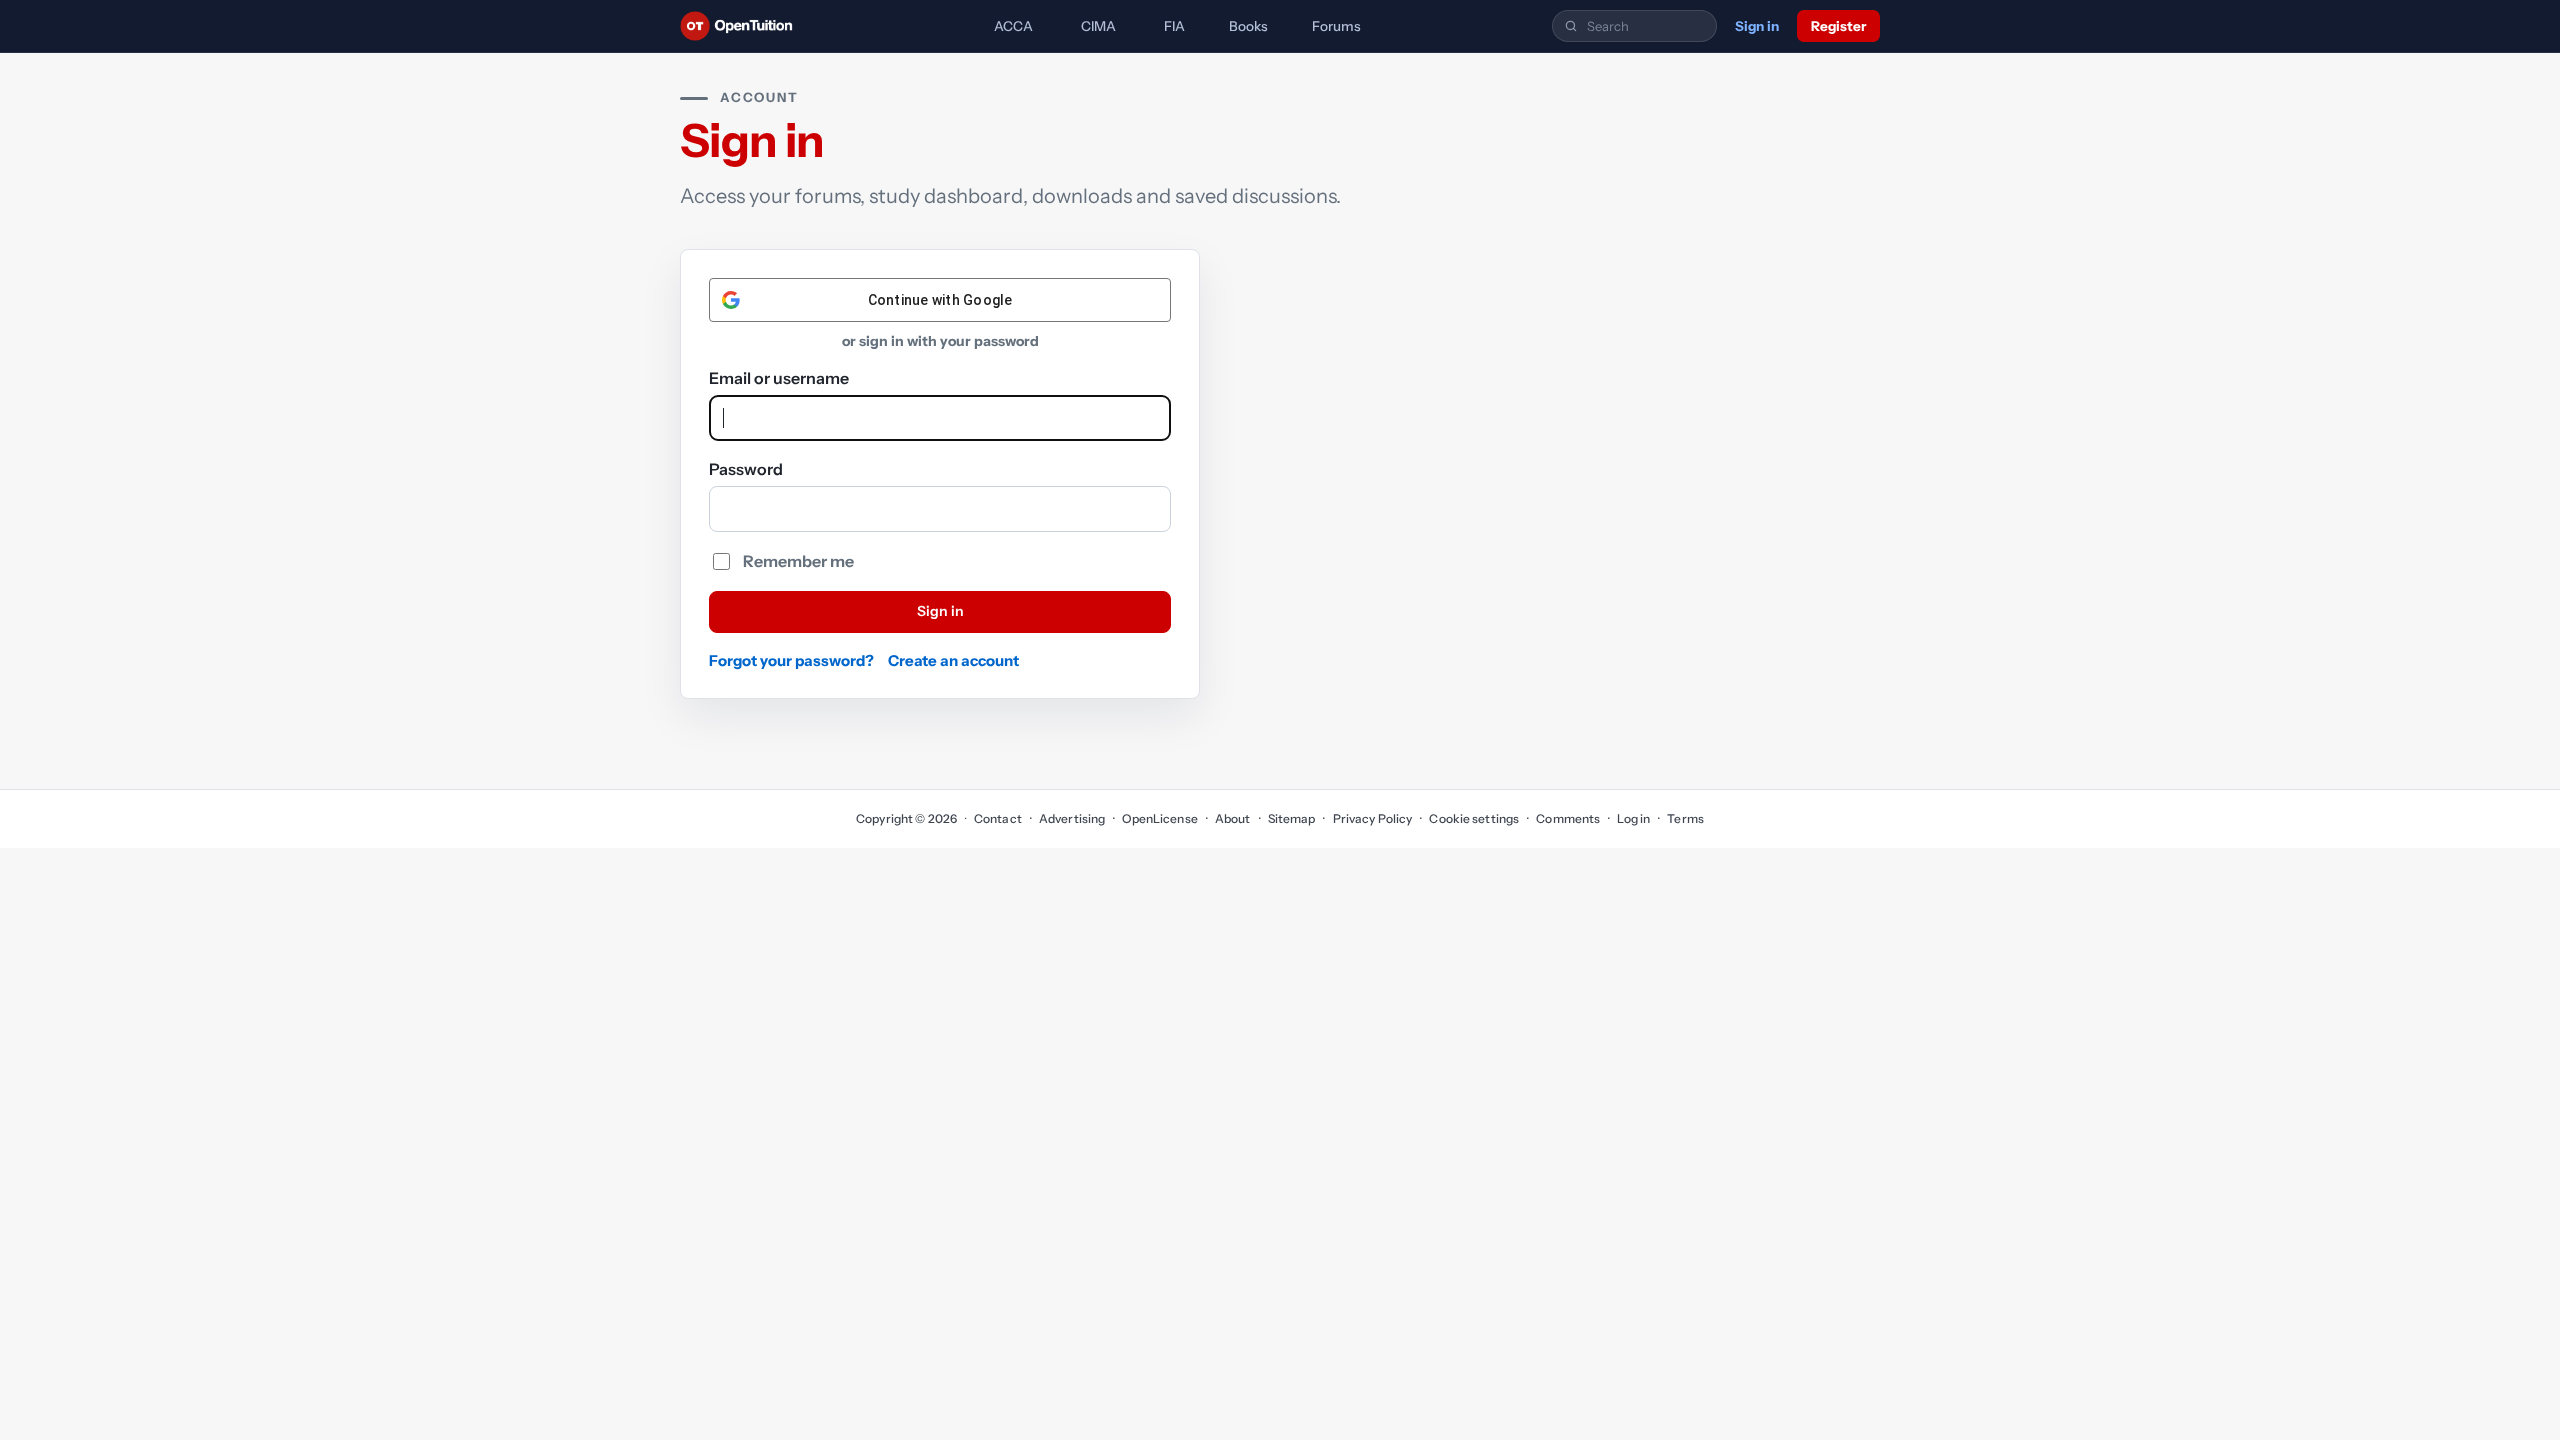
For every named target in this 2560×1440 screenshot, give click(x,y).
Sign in (1757, 26)
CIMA (1098, 26)
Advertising (1072, 818)
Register (1838, 26)
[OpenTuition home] (741, 26)
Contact (998, 818)
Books (1248, 26)
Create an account (953, 660)
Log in (1633, 818)
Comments (1568, 818)
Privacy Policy (1372, 818)
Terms (1685, 818)
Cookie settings (1474, 818)
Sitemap (1292, 818)
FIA (1174, 26)
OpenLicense (1159, 818)
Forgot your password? (791, 660)
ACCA (1013, 26)
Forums (1336, 26)
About (1233, 818)
